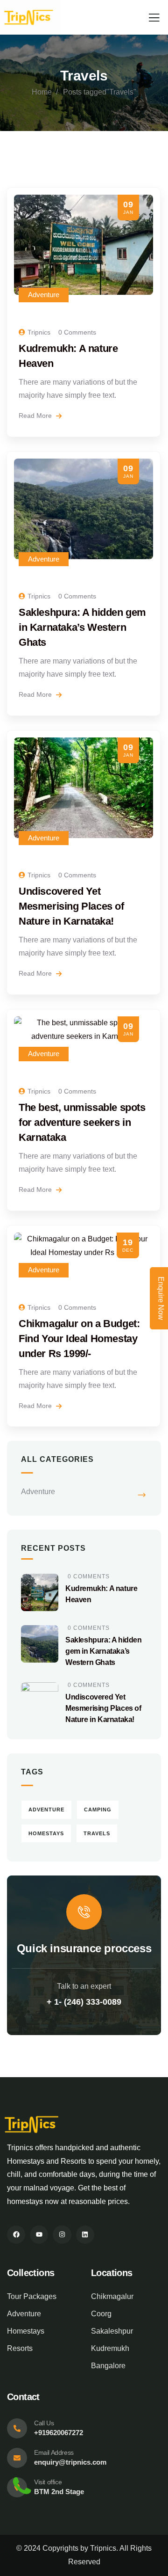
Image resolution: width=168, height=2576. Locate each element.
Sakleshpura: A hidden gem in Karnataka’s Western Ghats (82, 627)
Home (42, 92)
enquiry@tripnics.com (70, 2462)
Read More (36, 416)
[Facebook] (16, 2235)
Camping (98, 1810)
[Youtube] (39, 2235)
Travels (97, 1833)
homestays (46, 1833)
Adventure (44, 295)
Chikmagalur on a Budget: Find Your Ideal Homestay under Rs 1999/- (79, 1339)
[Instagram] (62, 2235)
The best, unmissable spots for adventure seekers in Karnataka (82, 1122)
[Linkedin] (85, 2235)
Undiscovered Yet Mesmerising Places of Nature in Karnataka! (71, 906)
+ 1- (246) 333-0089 (84, 2002)
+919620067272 (59, 2433)
